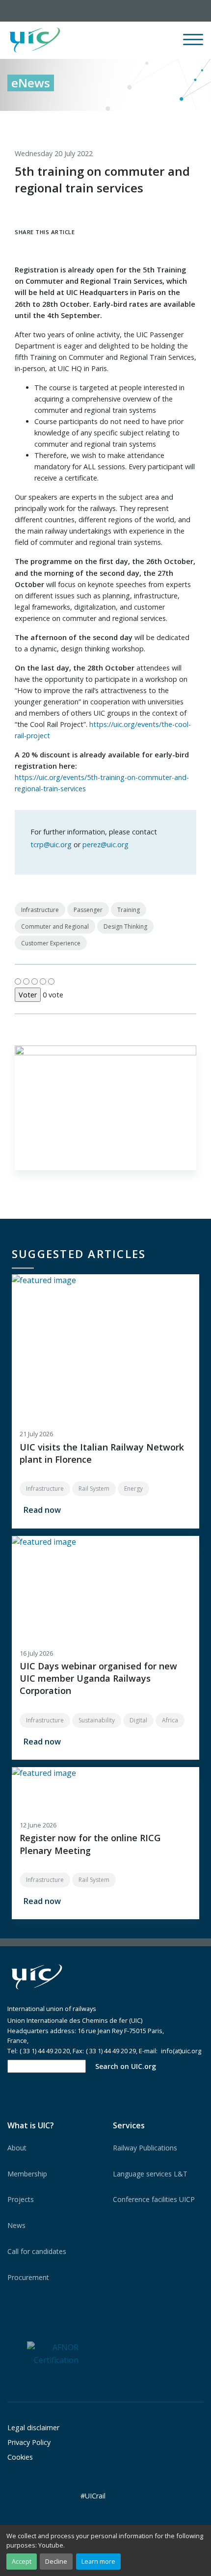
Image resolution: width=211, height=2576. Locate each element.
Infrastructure (40, 910)
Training (129, 910)
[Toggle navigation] (193, 44)
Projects (21, 2199)
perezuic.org (105, 845)
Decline (56, 2561)
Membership (27, 2174)
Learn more (98, 2561)
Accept (22, 2561)
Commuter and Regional (55, 926)
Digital (138, 1720)
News (16, 2225)
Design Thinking (125, 926)
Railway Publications (145, 2148)
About (17, 2148)
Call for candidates (37, 2251)
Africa (170, 1720)
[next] (196, 121)
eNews (31, 83)
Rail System (94, 1489)
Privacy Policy (29, 2442)
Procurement (28, 2277)
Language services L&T (150, 2174)
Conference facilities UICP (154, 2199)
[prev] (156, 121)
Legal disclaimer (33, 2428)
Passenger (88, 910)
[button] (121, 40)
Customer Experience (51, 943)
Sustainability (97, 1720)
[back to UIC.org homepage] (35, 40)
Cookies (20, 2457)
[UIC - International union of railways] (37, 1977)
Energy (133, 1489)
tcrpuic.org (51, 845)
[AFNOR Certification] (53, 2353)
